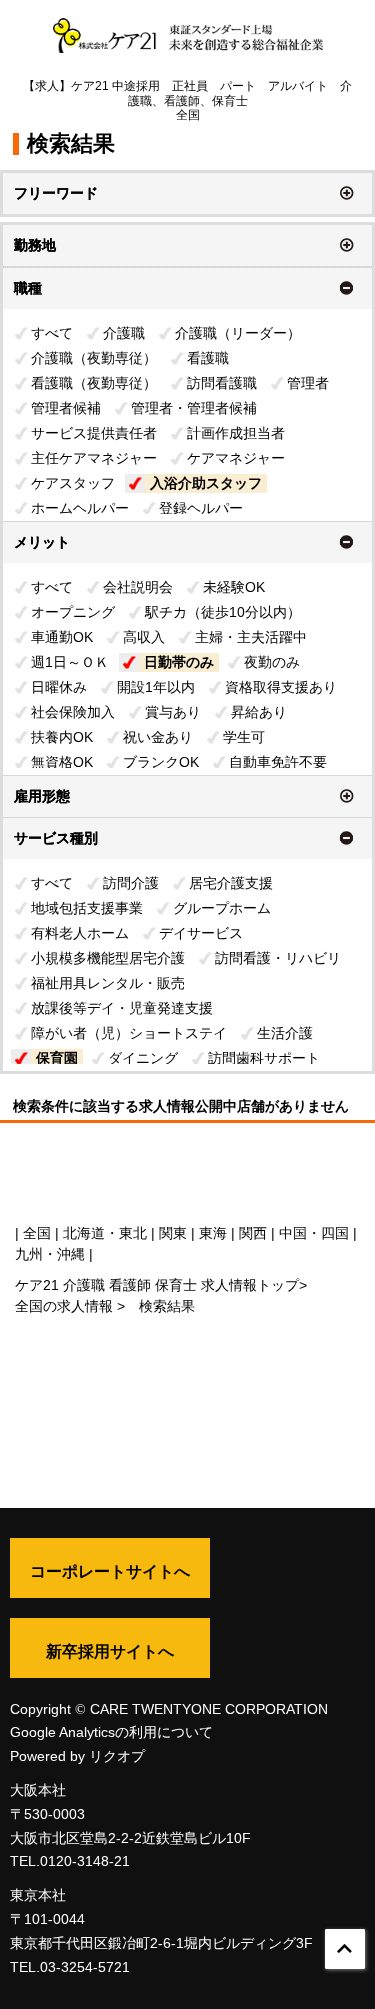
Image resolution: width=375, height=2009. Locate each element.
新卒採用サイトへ (110, 1651)
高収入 (144, 637)
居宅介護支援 (231, 883)
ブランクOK (161, 762)
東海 (213, 1233)
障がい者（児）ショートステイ (129, 1033)
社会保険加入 (73, 712)
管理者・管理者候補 (194, 408)
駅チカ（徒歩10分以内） (223, 612)
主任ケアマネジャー (94, 458)
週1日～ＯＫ (70, 662)
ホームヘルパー (80, 508)
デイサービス (201, 933)
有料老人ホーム (80, 933)
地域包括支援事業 (87, 908)
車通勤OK (62, 637)
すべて (52, 333)
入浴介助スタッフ (206, 483)
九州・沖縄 (50, 1254)
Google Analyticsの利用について (111, 1732)
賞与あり (173, 712)
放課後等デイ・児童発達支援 (122, 1008)
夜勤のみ (272, 662)
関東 (173, 1233)
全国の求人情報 (66, 1306)
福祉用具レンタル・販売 (108, 983)
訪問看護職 (222, 383)
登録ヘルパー (201, 508)
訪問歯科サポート (264, 1058)
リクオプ (117, 1756)
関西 (253, 1233)
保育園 (57, 1058)
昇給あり (259, 712)
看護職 (208, 358)
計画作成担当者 (236, 433)
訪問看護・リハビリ (278, 958)
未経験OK (234, 587)
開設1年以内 (156, 687)
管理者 (308, 383)
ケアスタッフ (73, 483)
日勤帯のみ (179, 662)
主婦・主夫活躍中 (251, 637)
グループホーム (222, 908)
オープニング (73, 612)
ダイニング (143, 1058)
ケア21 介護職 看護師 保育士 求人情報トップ (157, 1285)
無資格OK (62, 762)
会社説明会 (138, 587)
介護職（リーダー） (238, 333)
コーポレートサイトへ (110, 1571)
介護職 (124, 333)
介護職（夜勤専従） (94, 358)
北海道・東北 (105, 1233)
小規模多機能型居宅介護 (108, 958)
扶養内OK (62, 737)
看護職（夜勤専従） (94, 383)
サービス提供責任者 (94, 433)
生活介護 (285, 1033)
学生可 (244, 737)
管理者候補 (66, 408)
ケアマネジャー (236, 458)
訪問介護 (131, 883)
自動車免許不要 (278, 762)
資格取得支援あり (281, 687)
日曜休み (59, 687)
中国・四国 (314, 1233)
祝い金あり (158, 737)
